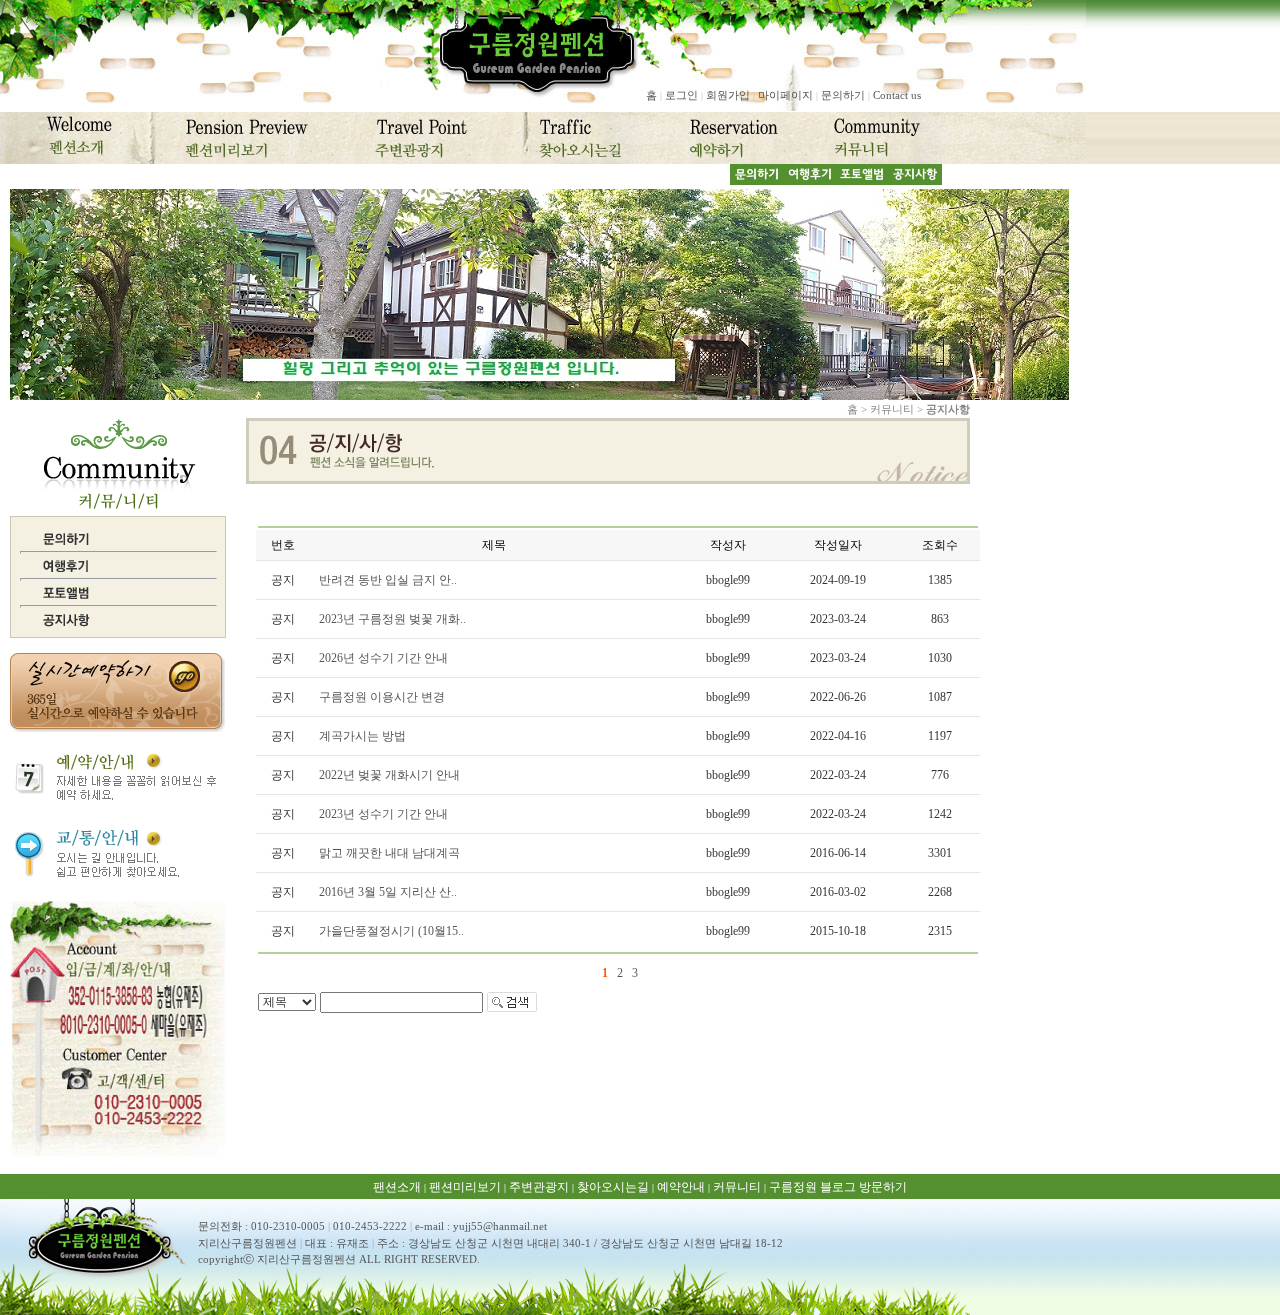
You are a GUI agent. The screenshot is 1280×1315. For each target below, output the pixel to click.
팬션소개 (397, 1187)
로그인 (681, 95)
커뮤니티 (737, 1187)
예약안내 (681, 1187)
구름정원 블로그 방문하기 (838, 1187)
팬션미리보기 (465, 1187)
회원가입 (728, 95)
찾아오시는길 (613, 1187)
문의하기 (843, 95)
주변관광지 (539, 1187)
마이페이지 (785, 95)
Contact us (897, 95)
